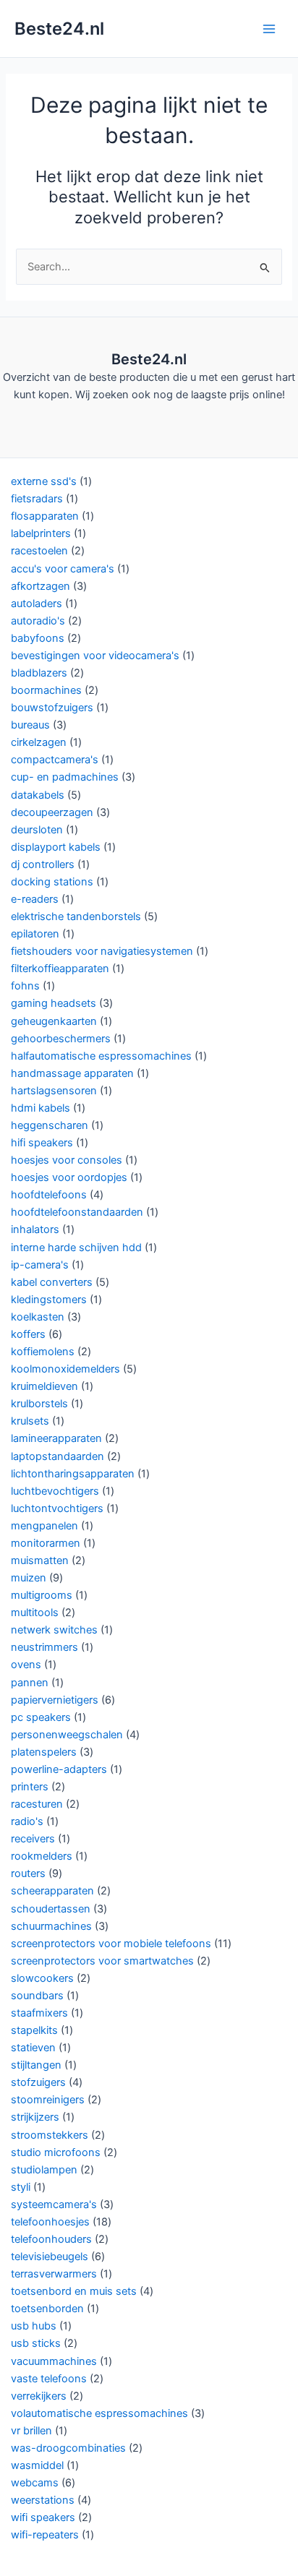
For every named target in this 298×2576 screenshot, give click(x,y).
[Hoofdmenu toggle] (269, 28)
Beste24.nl (59, 29)
